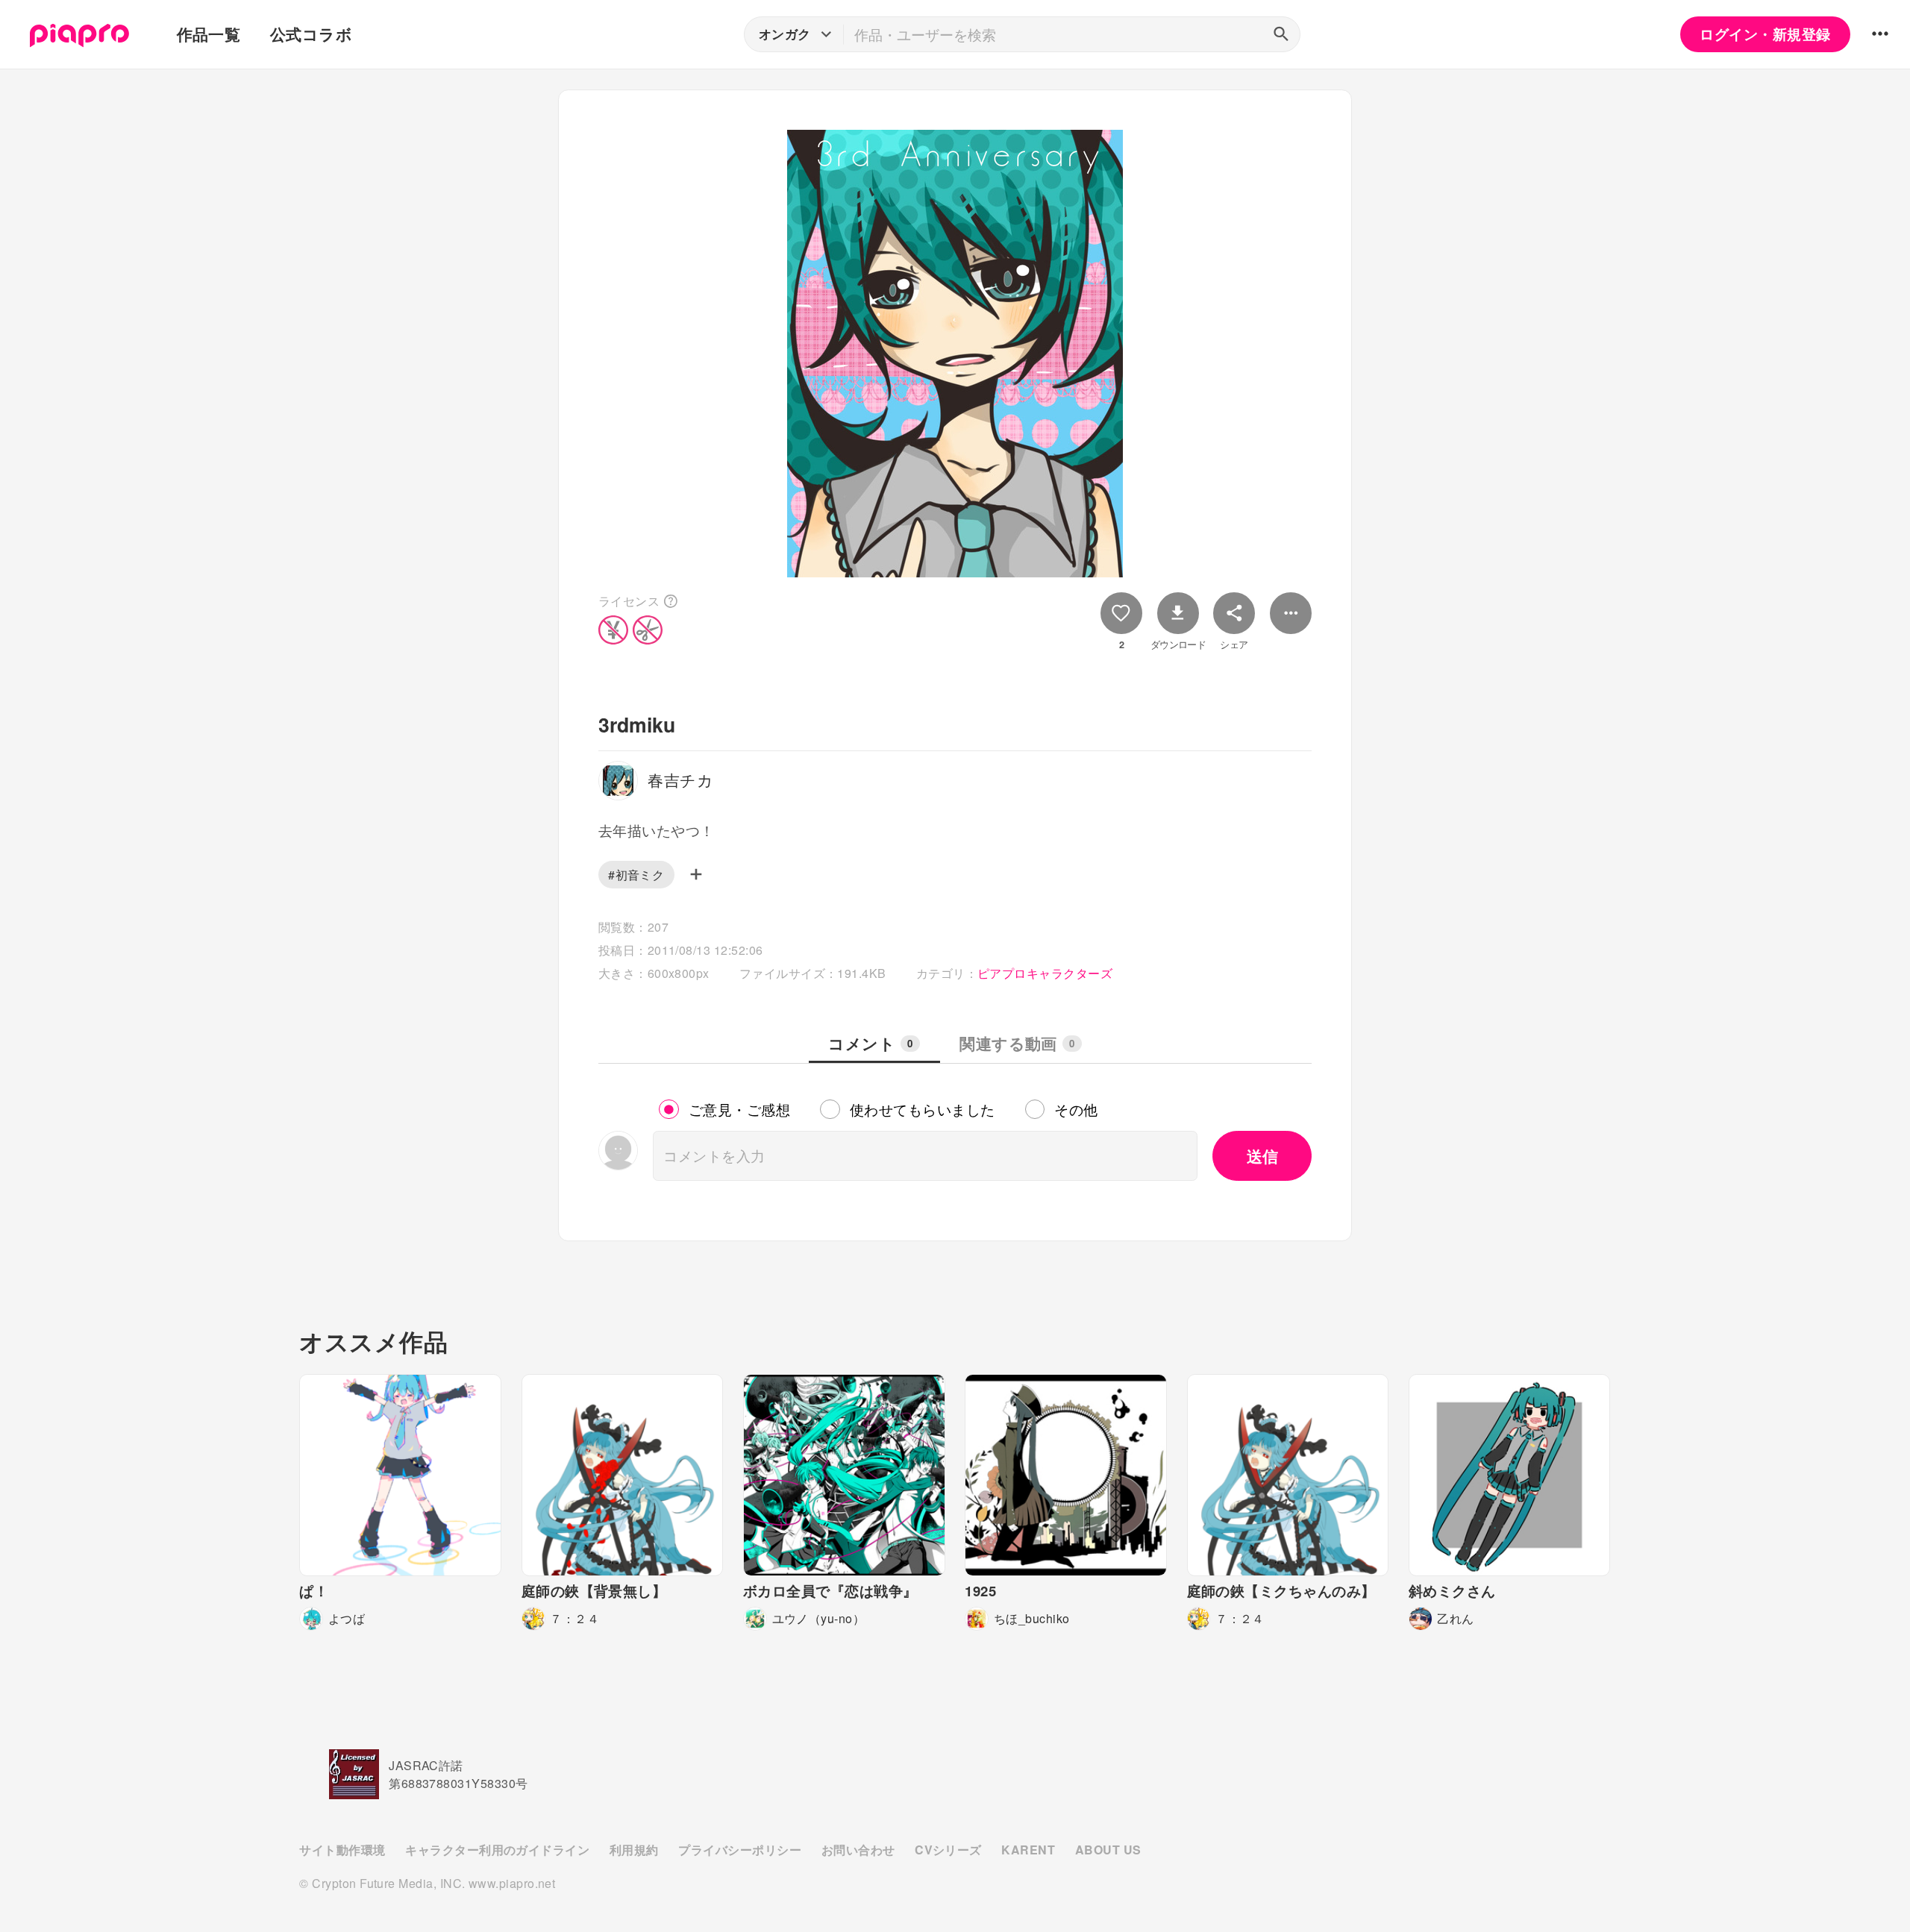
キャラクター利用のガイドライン (497, 1850)
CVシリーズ (948, 1850)
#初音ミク (636, 875)
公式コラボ (311, 34)
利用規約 (634, 1850)
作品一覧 (209, 34)
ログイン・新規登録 (1765, 34)
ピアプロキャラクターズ (1045, 973)
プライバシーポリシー (740, 1850)
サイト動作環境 (342, 1850)
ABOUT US (1108, 1850)
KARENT (1028, 1850)
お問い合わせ (858, 1850)
